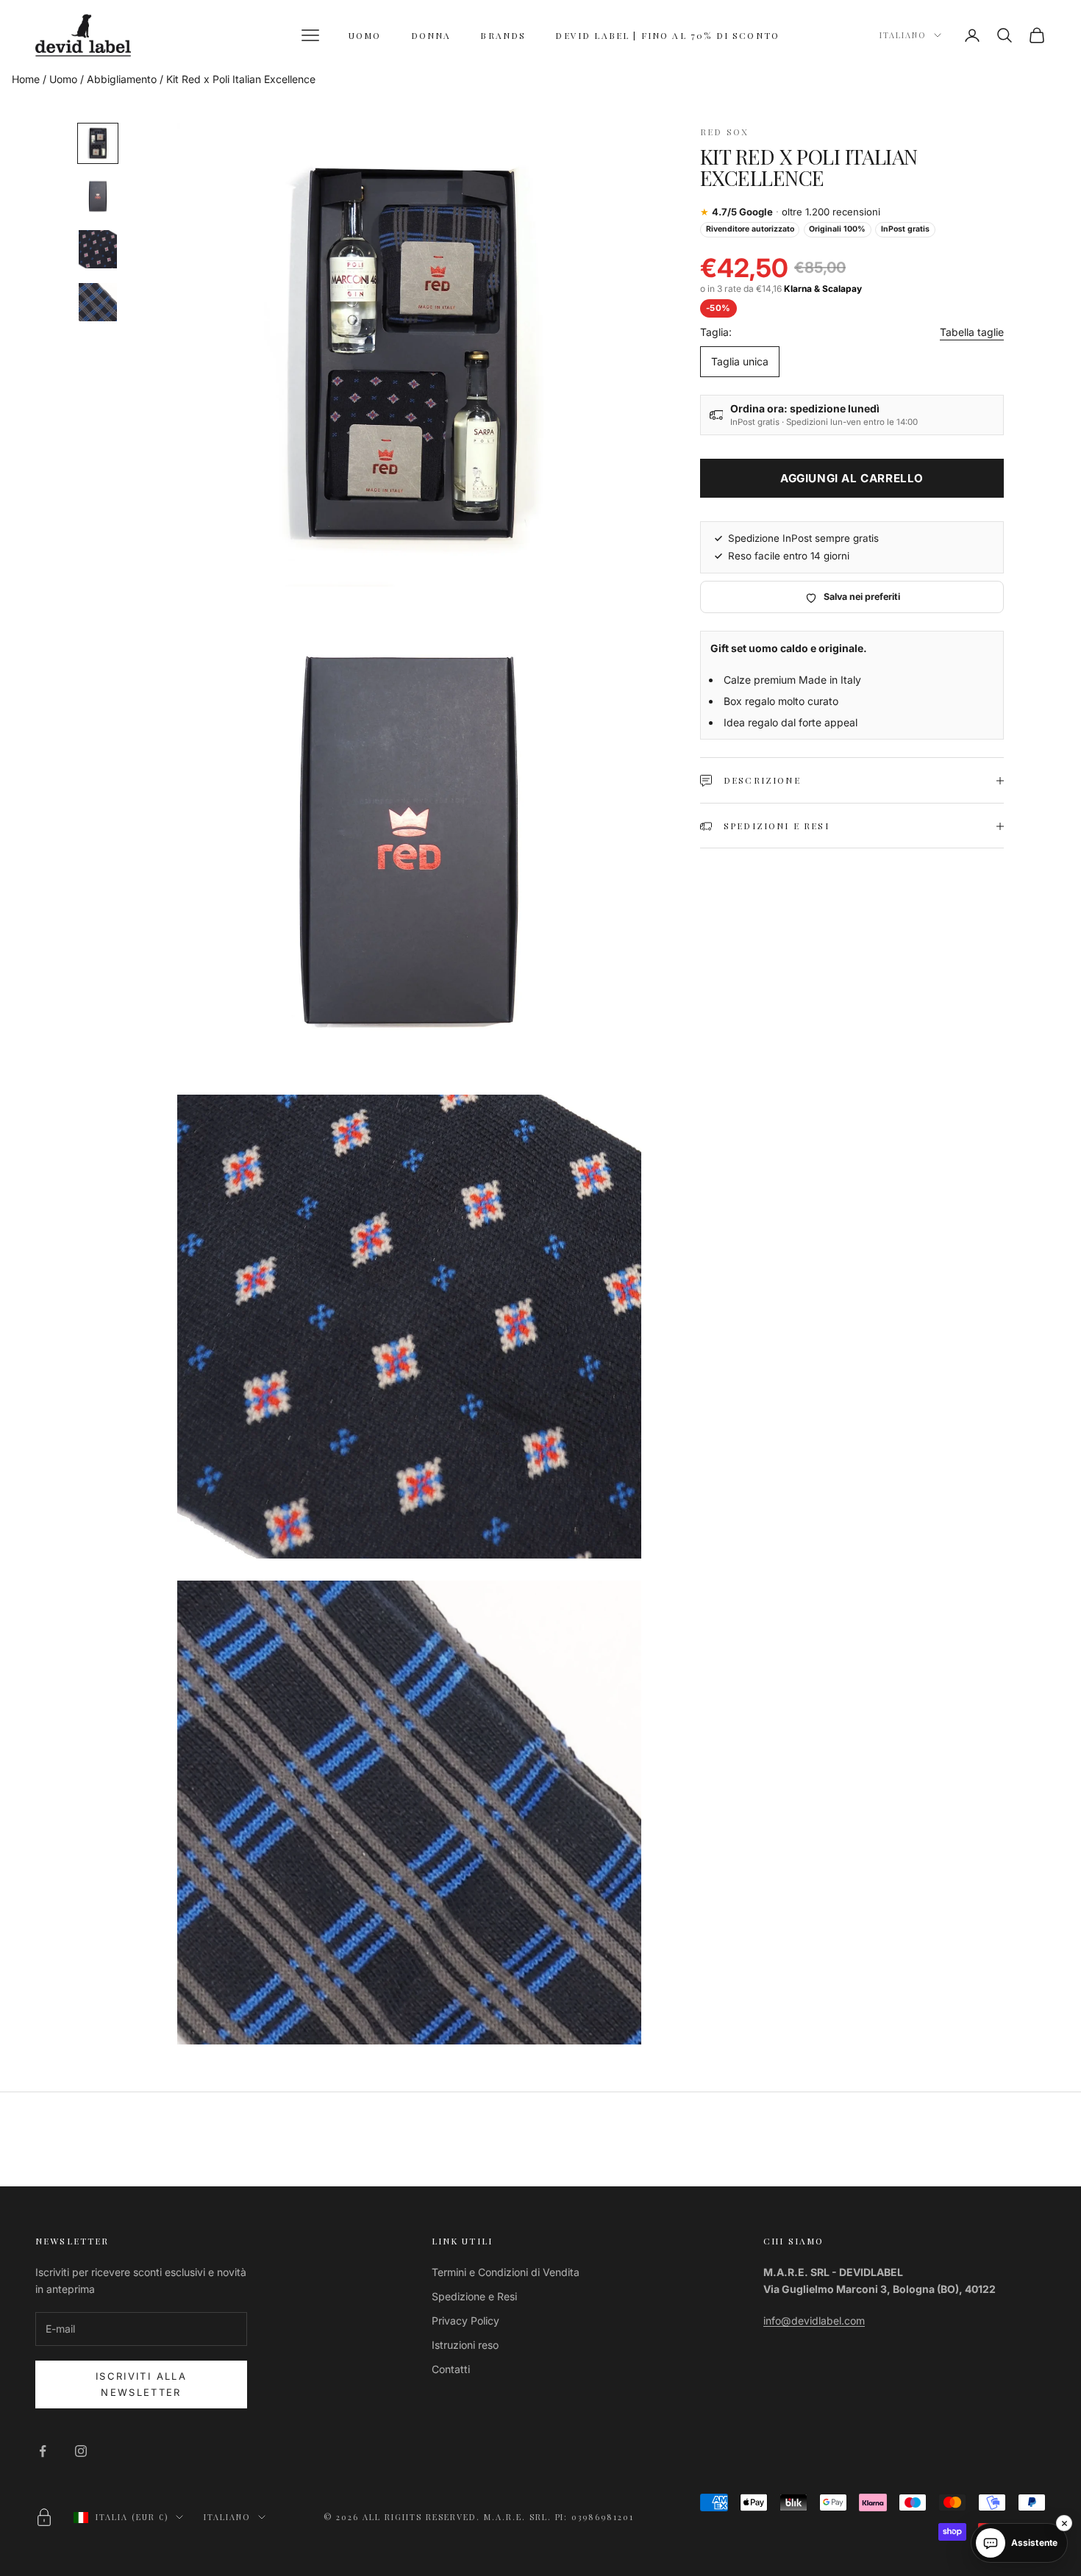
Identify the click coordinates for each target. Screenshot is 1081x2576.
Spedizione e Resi (474, 2296)
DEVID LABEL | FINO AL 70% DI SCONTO (667, 35)
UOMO (365, 35)
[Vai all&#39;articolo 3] (98, 249)
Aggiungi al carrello (852, 478)
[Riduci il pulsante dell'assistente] (1064, 2523)
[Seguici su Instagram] (81, 2451)
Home (26, 79)
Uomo (63, 79)
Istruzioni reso (465, 2345)
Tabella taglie (972, 333)
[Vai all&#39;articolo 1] (98, 143)
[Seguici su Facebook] (43, 2451)
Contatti (451, 2369)
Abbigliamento (122, 79)
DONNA (431, 35)
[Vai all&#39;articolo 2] (98, 196)
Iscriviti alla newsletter (141, 2384)
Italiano (903, 35)
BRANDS (503, 35)
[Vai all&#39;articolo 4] (98, 302)
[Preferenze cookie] (44, 2517)
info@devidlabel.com (814, 2321)
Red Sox (724, 132)
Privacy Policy (465, 2321)
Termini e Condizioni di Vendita (506, 2272)
